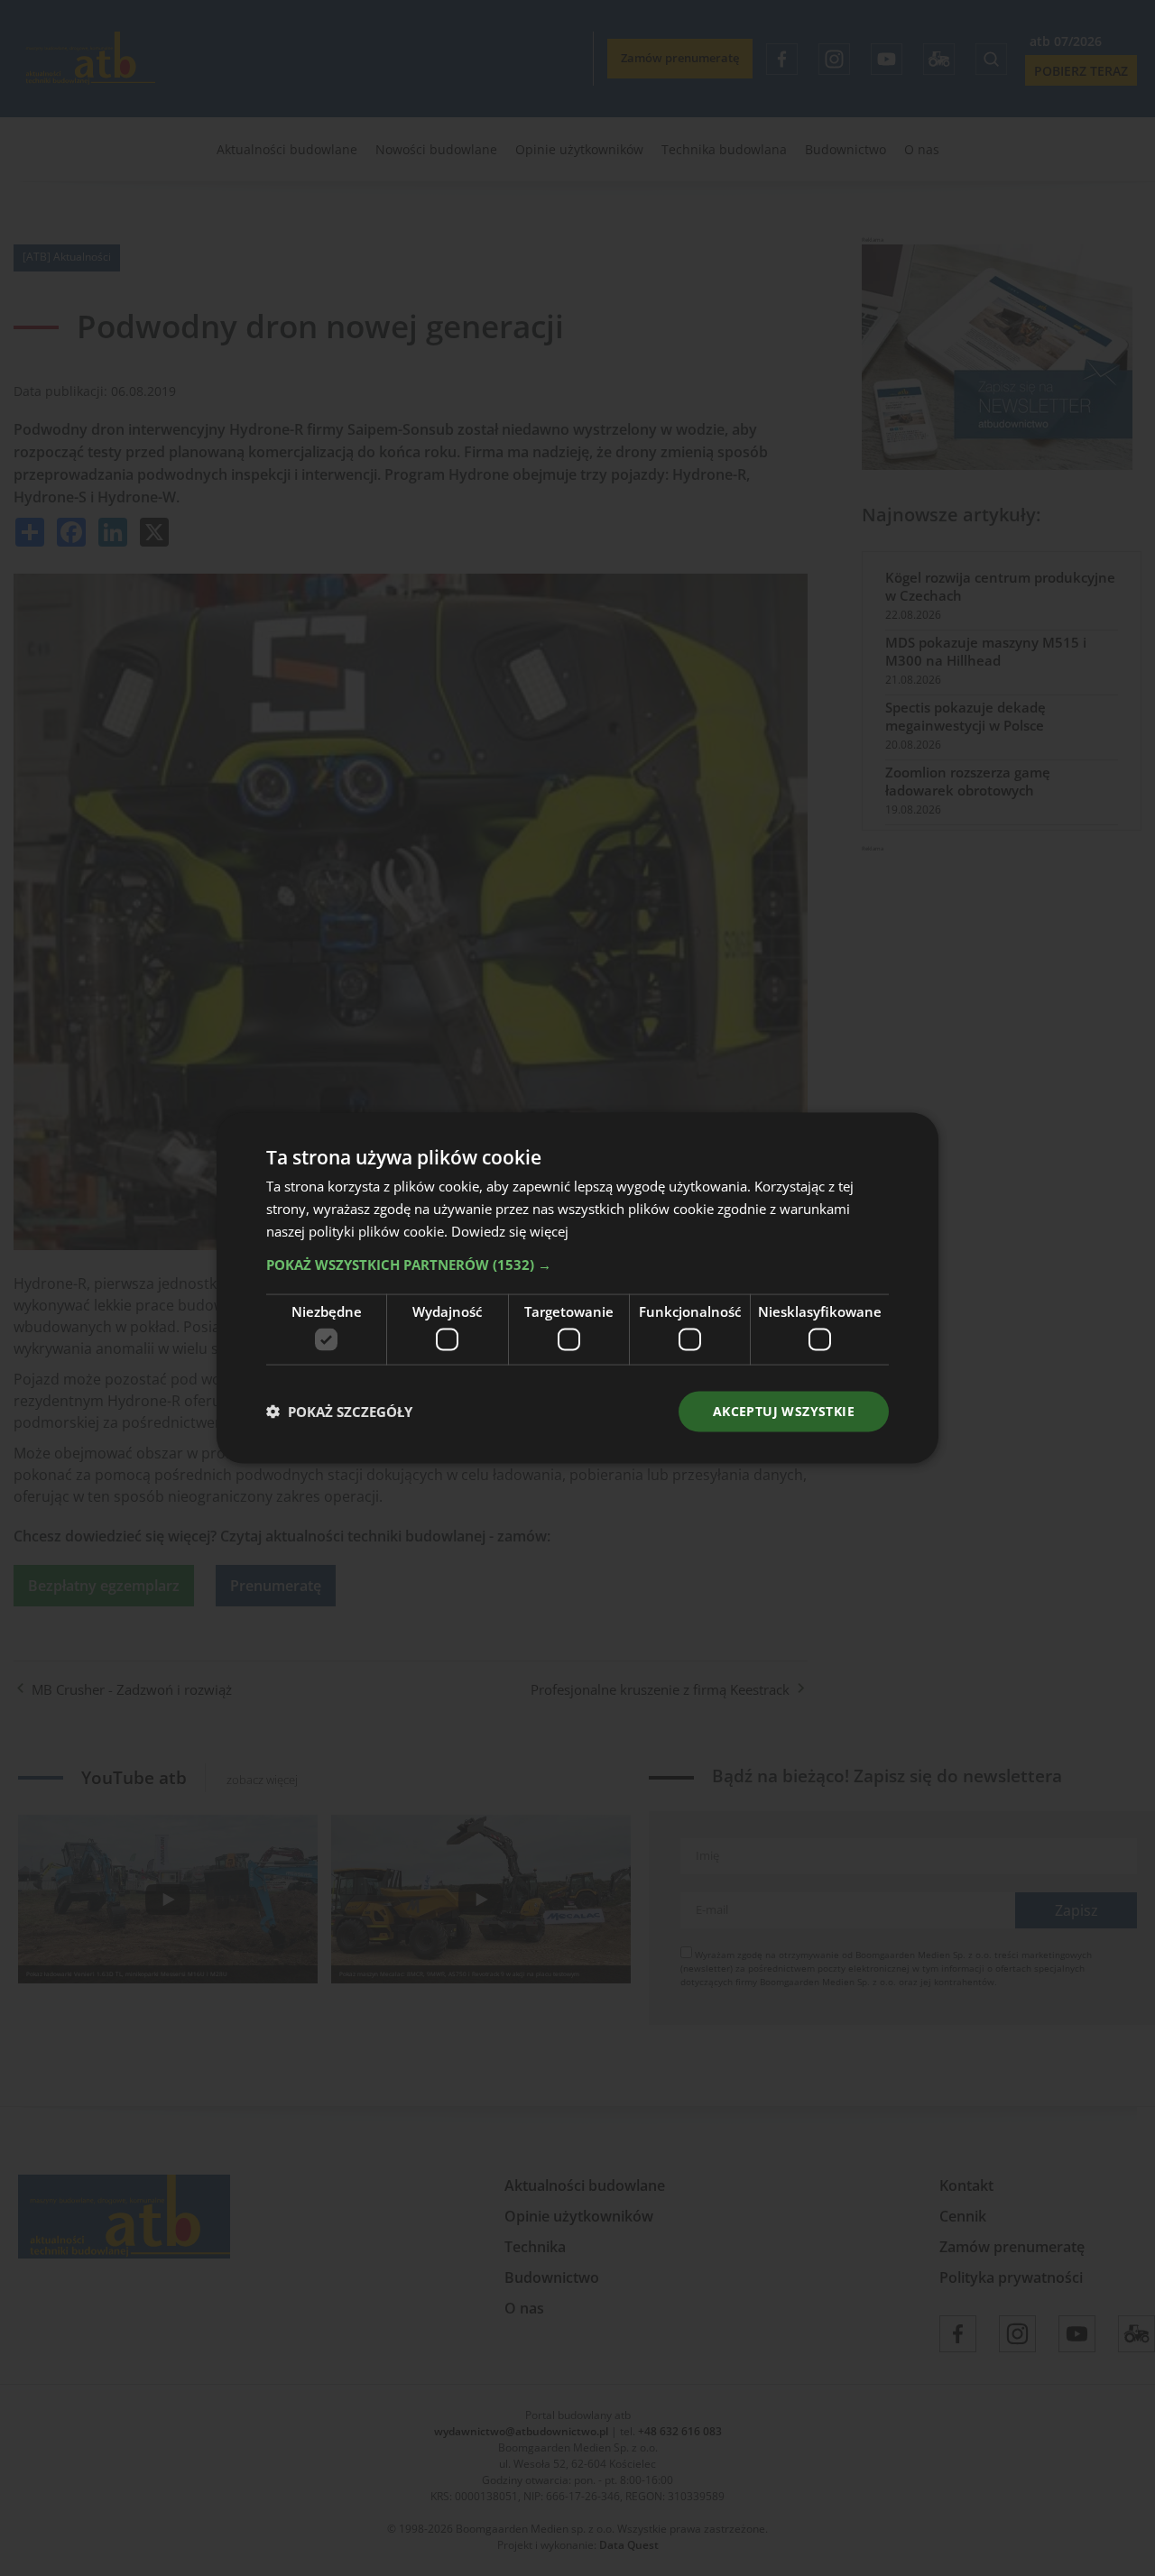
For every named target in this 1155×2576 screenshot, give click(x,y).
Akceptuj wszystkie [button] (784, 1411)
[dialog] (577, 1288)
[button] (577, 1264)
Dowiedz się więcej (510, 1230)
